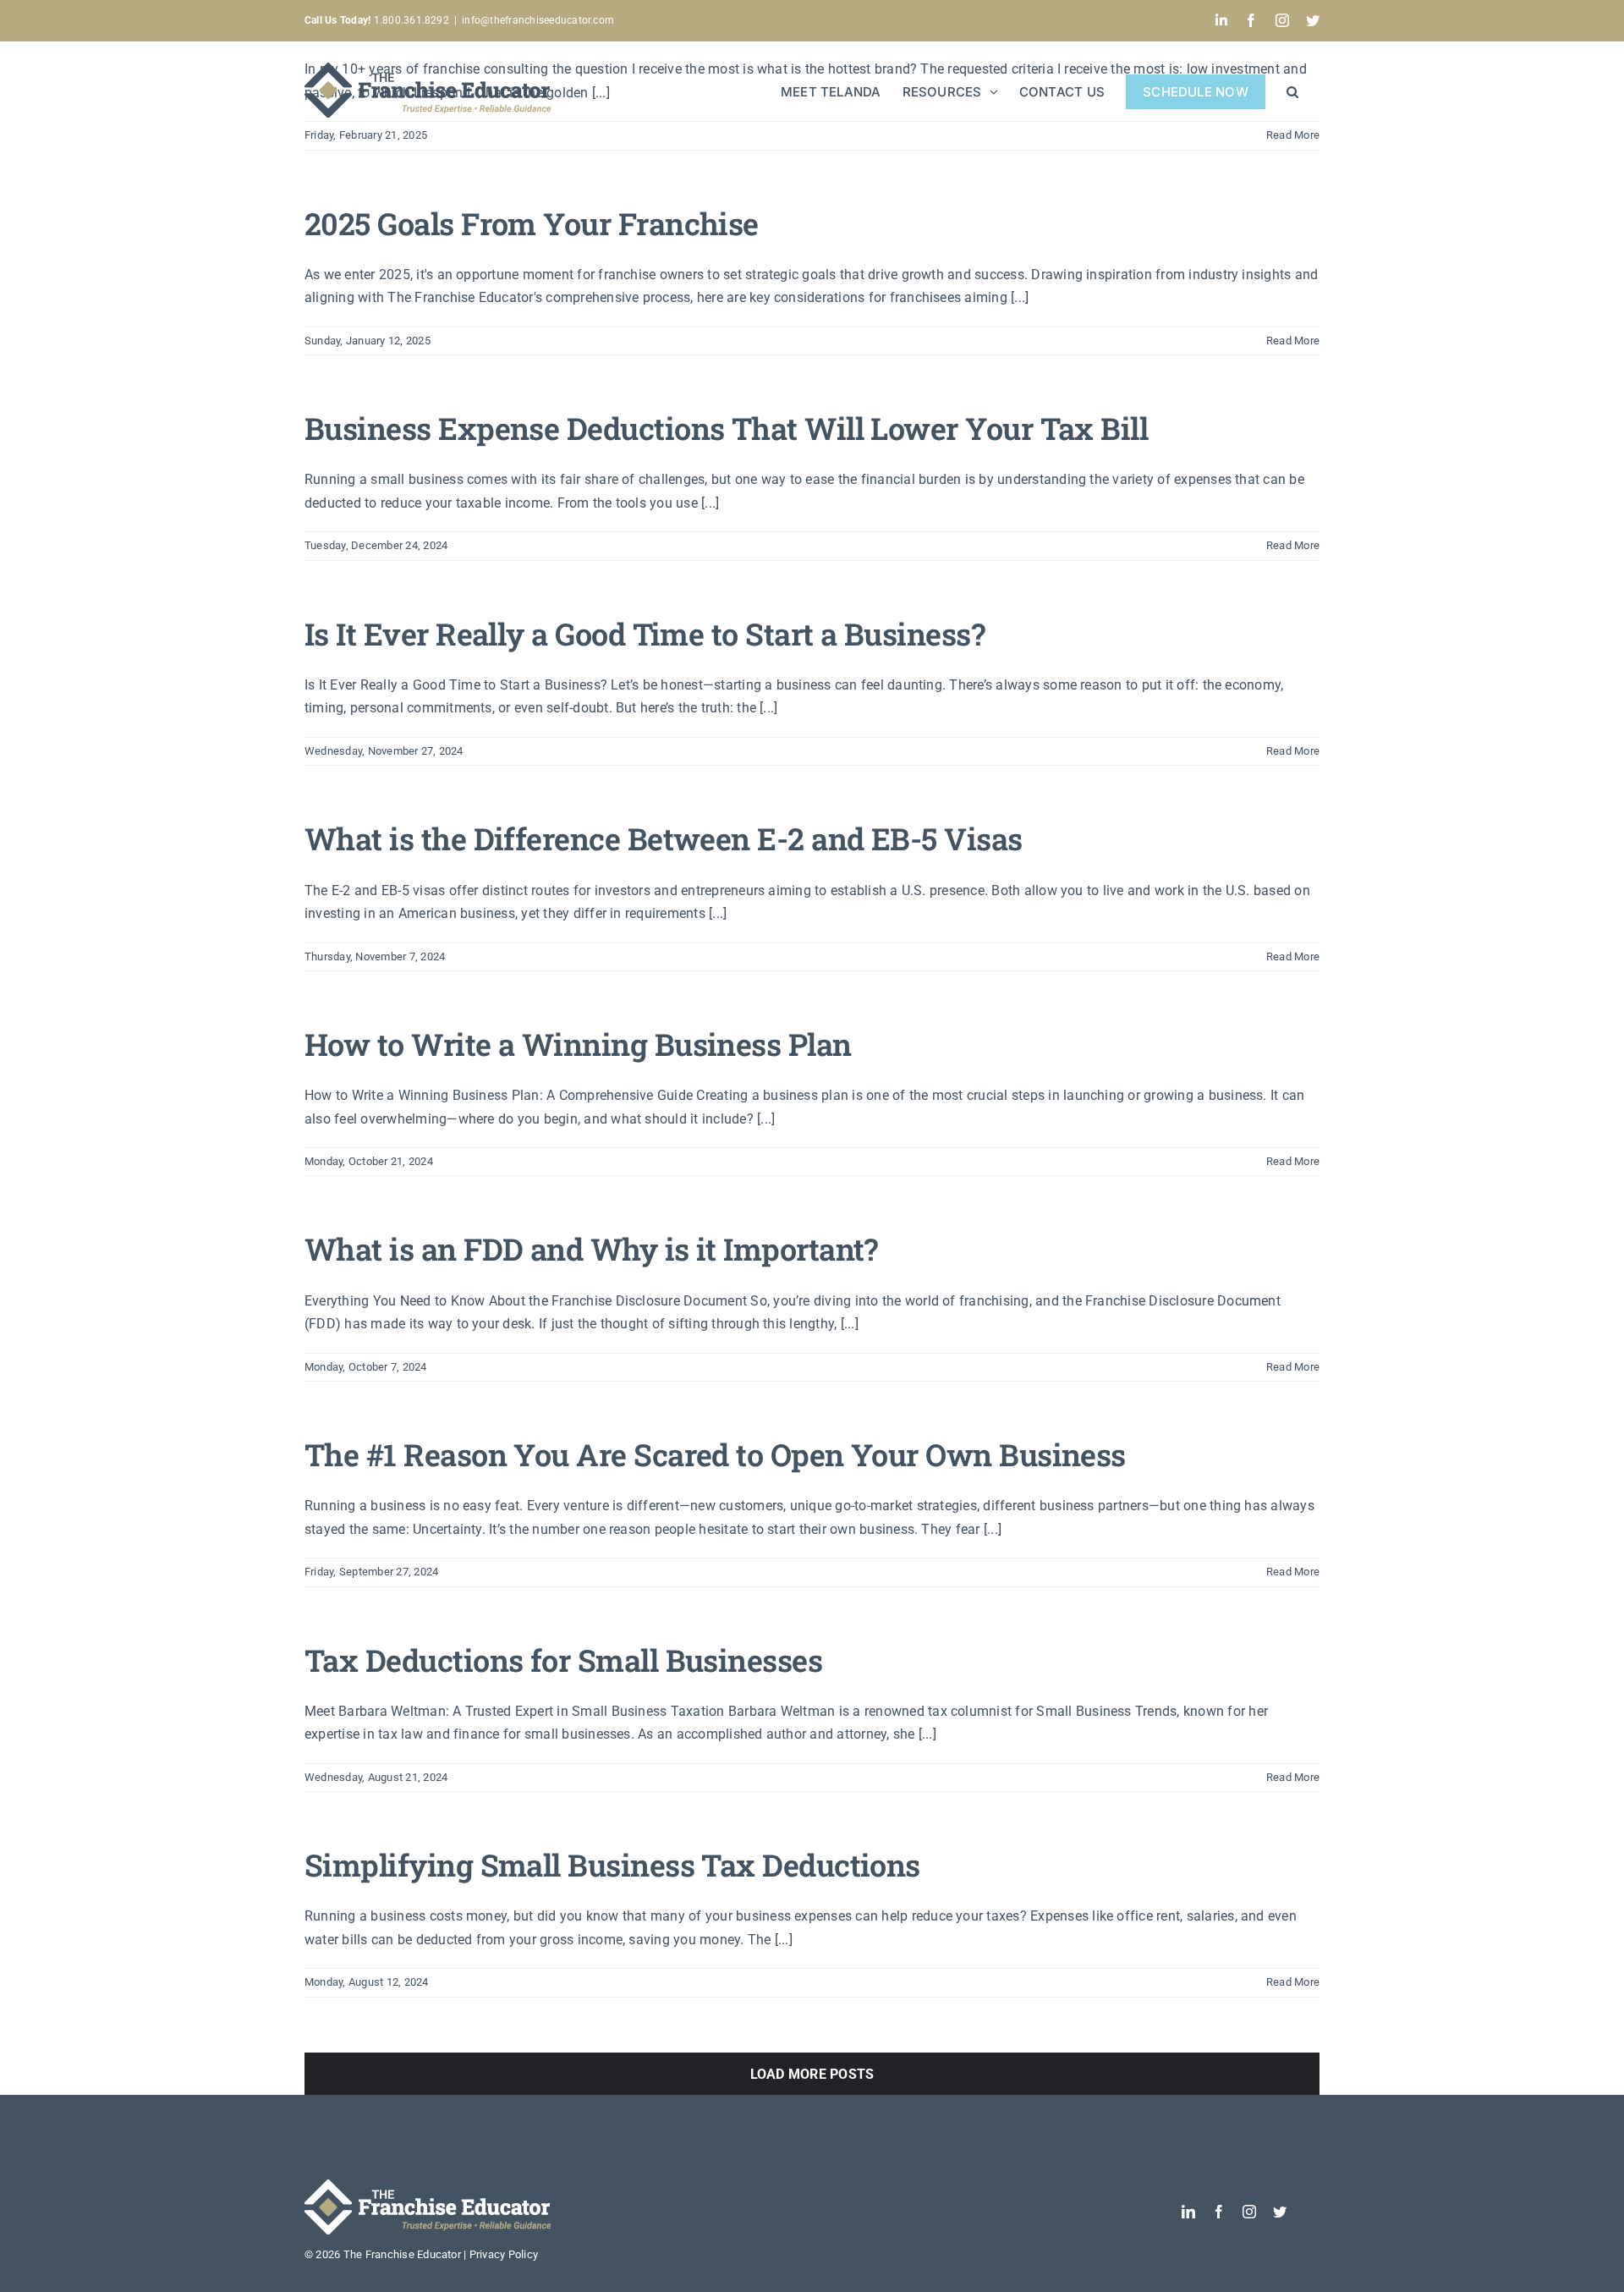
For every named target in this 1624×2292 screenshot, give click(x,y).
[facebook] (1219, 2212)
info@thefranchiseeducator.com (538, 20)
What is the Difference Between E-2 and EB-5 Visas (664, 838)
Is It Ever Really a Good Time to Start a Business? (645, 634)
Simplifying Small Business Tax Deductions (612, 1865)
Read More (1293, 341)
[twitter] (1280, 2212)
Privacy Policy (504, 2254)
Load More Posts (812, 2074)
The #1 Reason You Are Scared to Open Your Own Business (715, 1454)
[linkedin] (1188, 2212)
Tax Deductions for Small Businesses (563, 1660)
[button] (1292, 90)
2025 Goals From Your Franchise (532, 223)
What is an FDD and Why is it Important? (591, 1249)
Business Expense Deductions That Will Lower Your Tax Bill (726, 428)
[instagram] (1249, 2212)
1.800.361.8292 (377, 20)
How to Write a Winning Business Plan (578, 1044)
